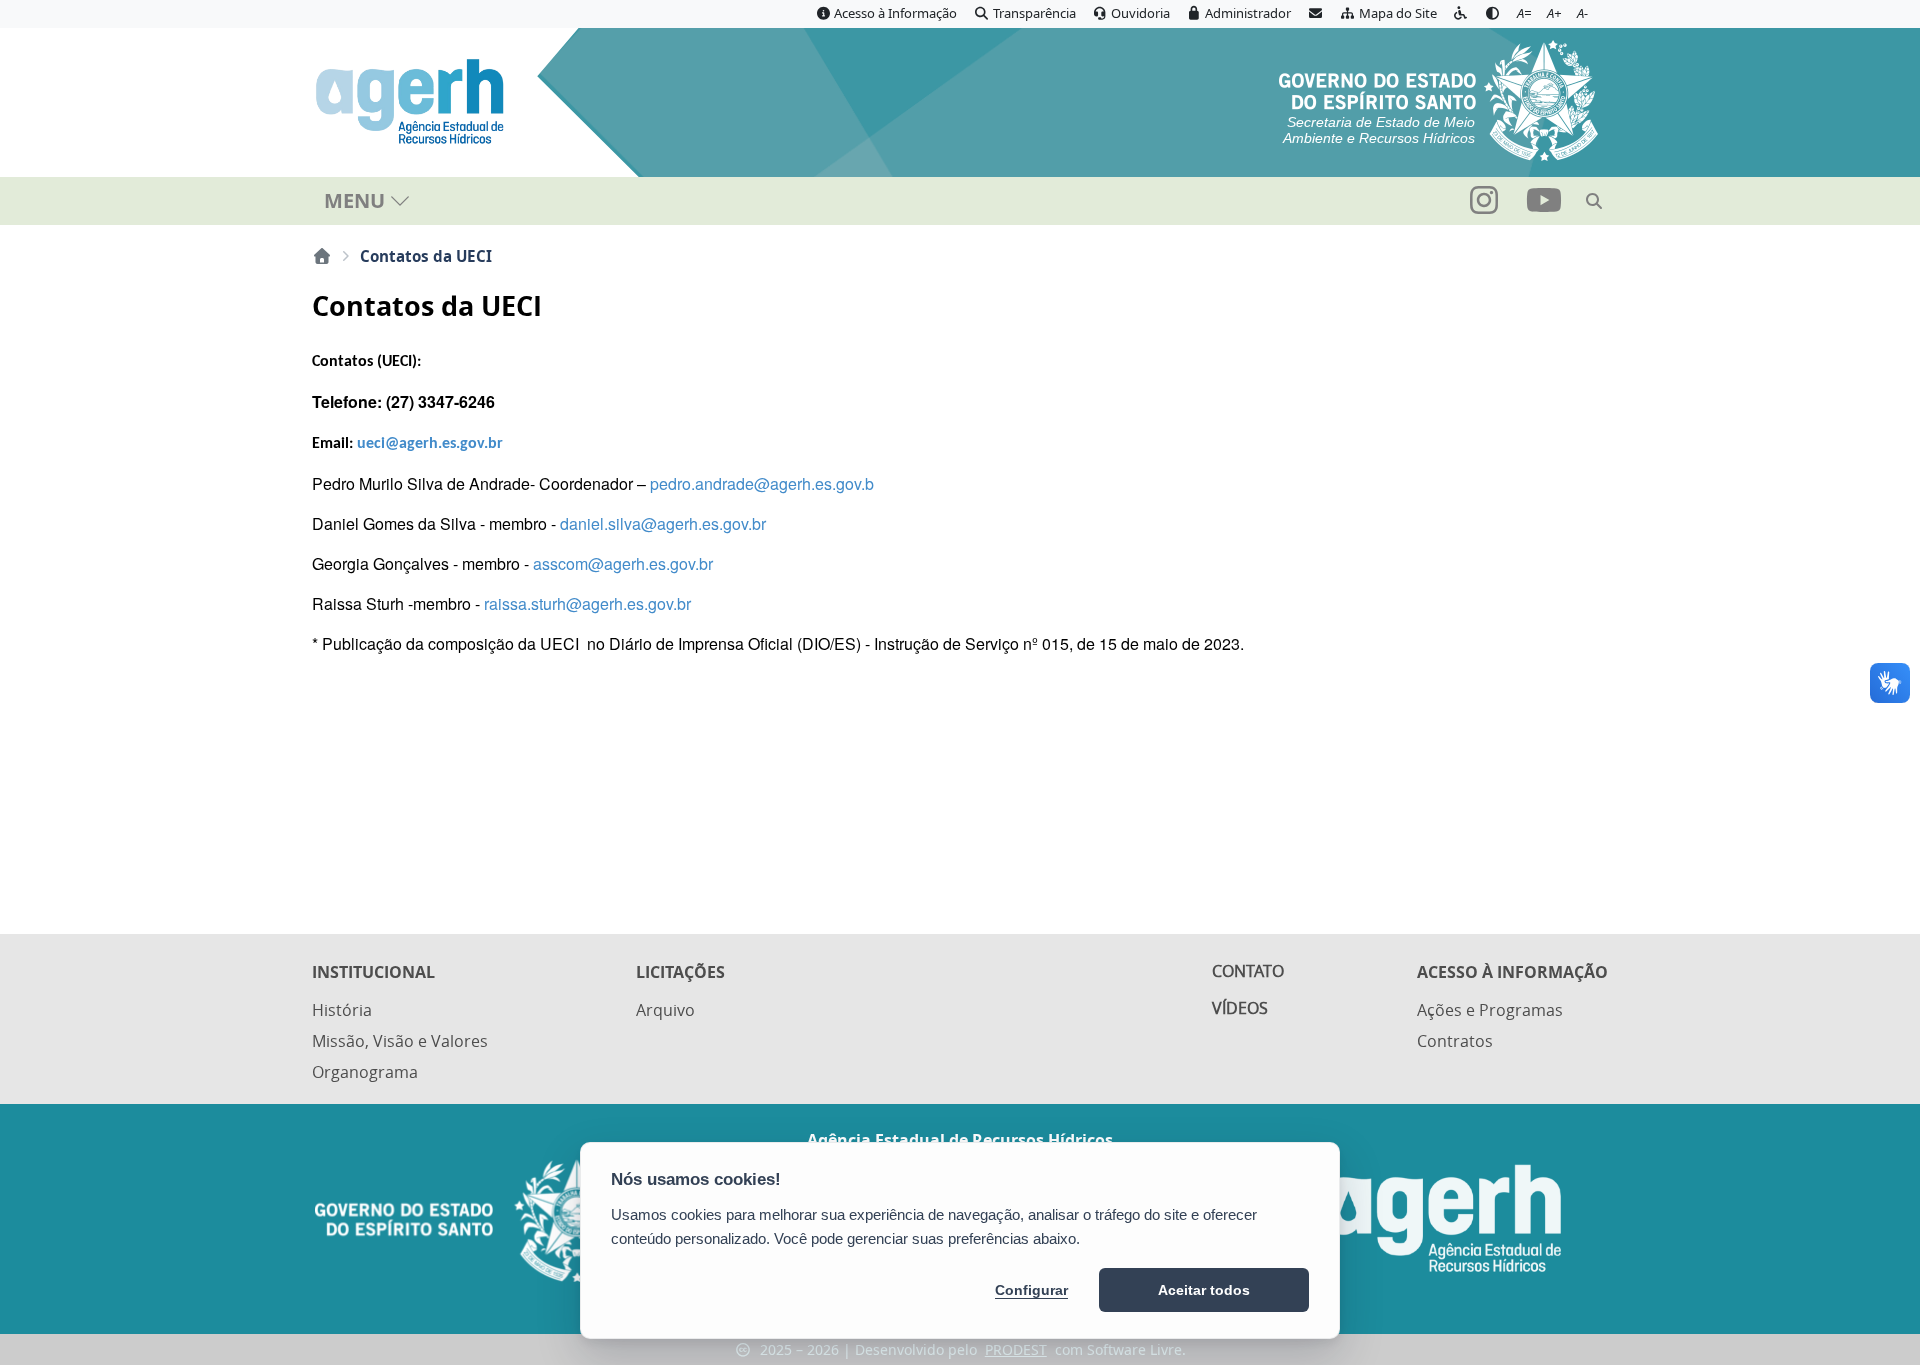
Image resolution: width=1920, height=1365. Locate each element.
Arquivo (665, 1010)
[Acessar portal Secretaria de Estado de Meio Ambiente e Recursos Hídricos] (1438, 98)
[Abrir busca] (1594, 201)
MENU (354, 200)
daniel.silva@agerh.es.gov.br (663, 523)
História (342, 1010)
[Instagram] (1486, 206)
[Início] (322, 256)
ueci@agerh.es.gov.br (430, 444)
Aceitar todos (1204, 1290)
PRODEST (1016, 1349)
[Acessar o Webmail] (1315, 14)
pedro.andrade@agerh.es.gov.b (762, 483)
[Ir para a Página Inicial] (413, 102)
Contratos (1455, 1041)
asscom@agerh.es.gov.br (623, 563)
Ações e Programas (1490, 1010)
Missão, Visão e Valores (400, 1041)
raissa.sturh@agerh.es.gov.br (587, 603)
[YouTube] (1544, 206)
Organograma (365, 1072)
